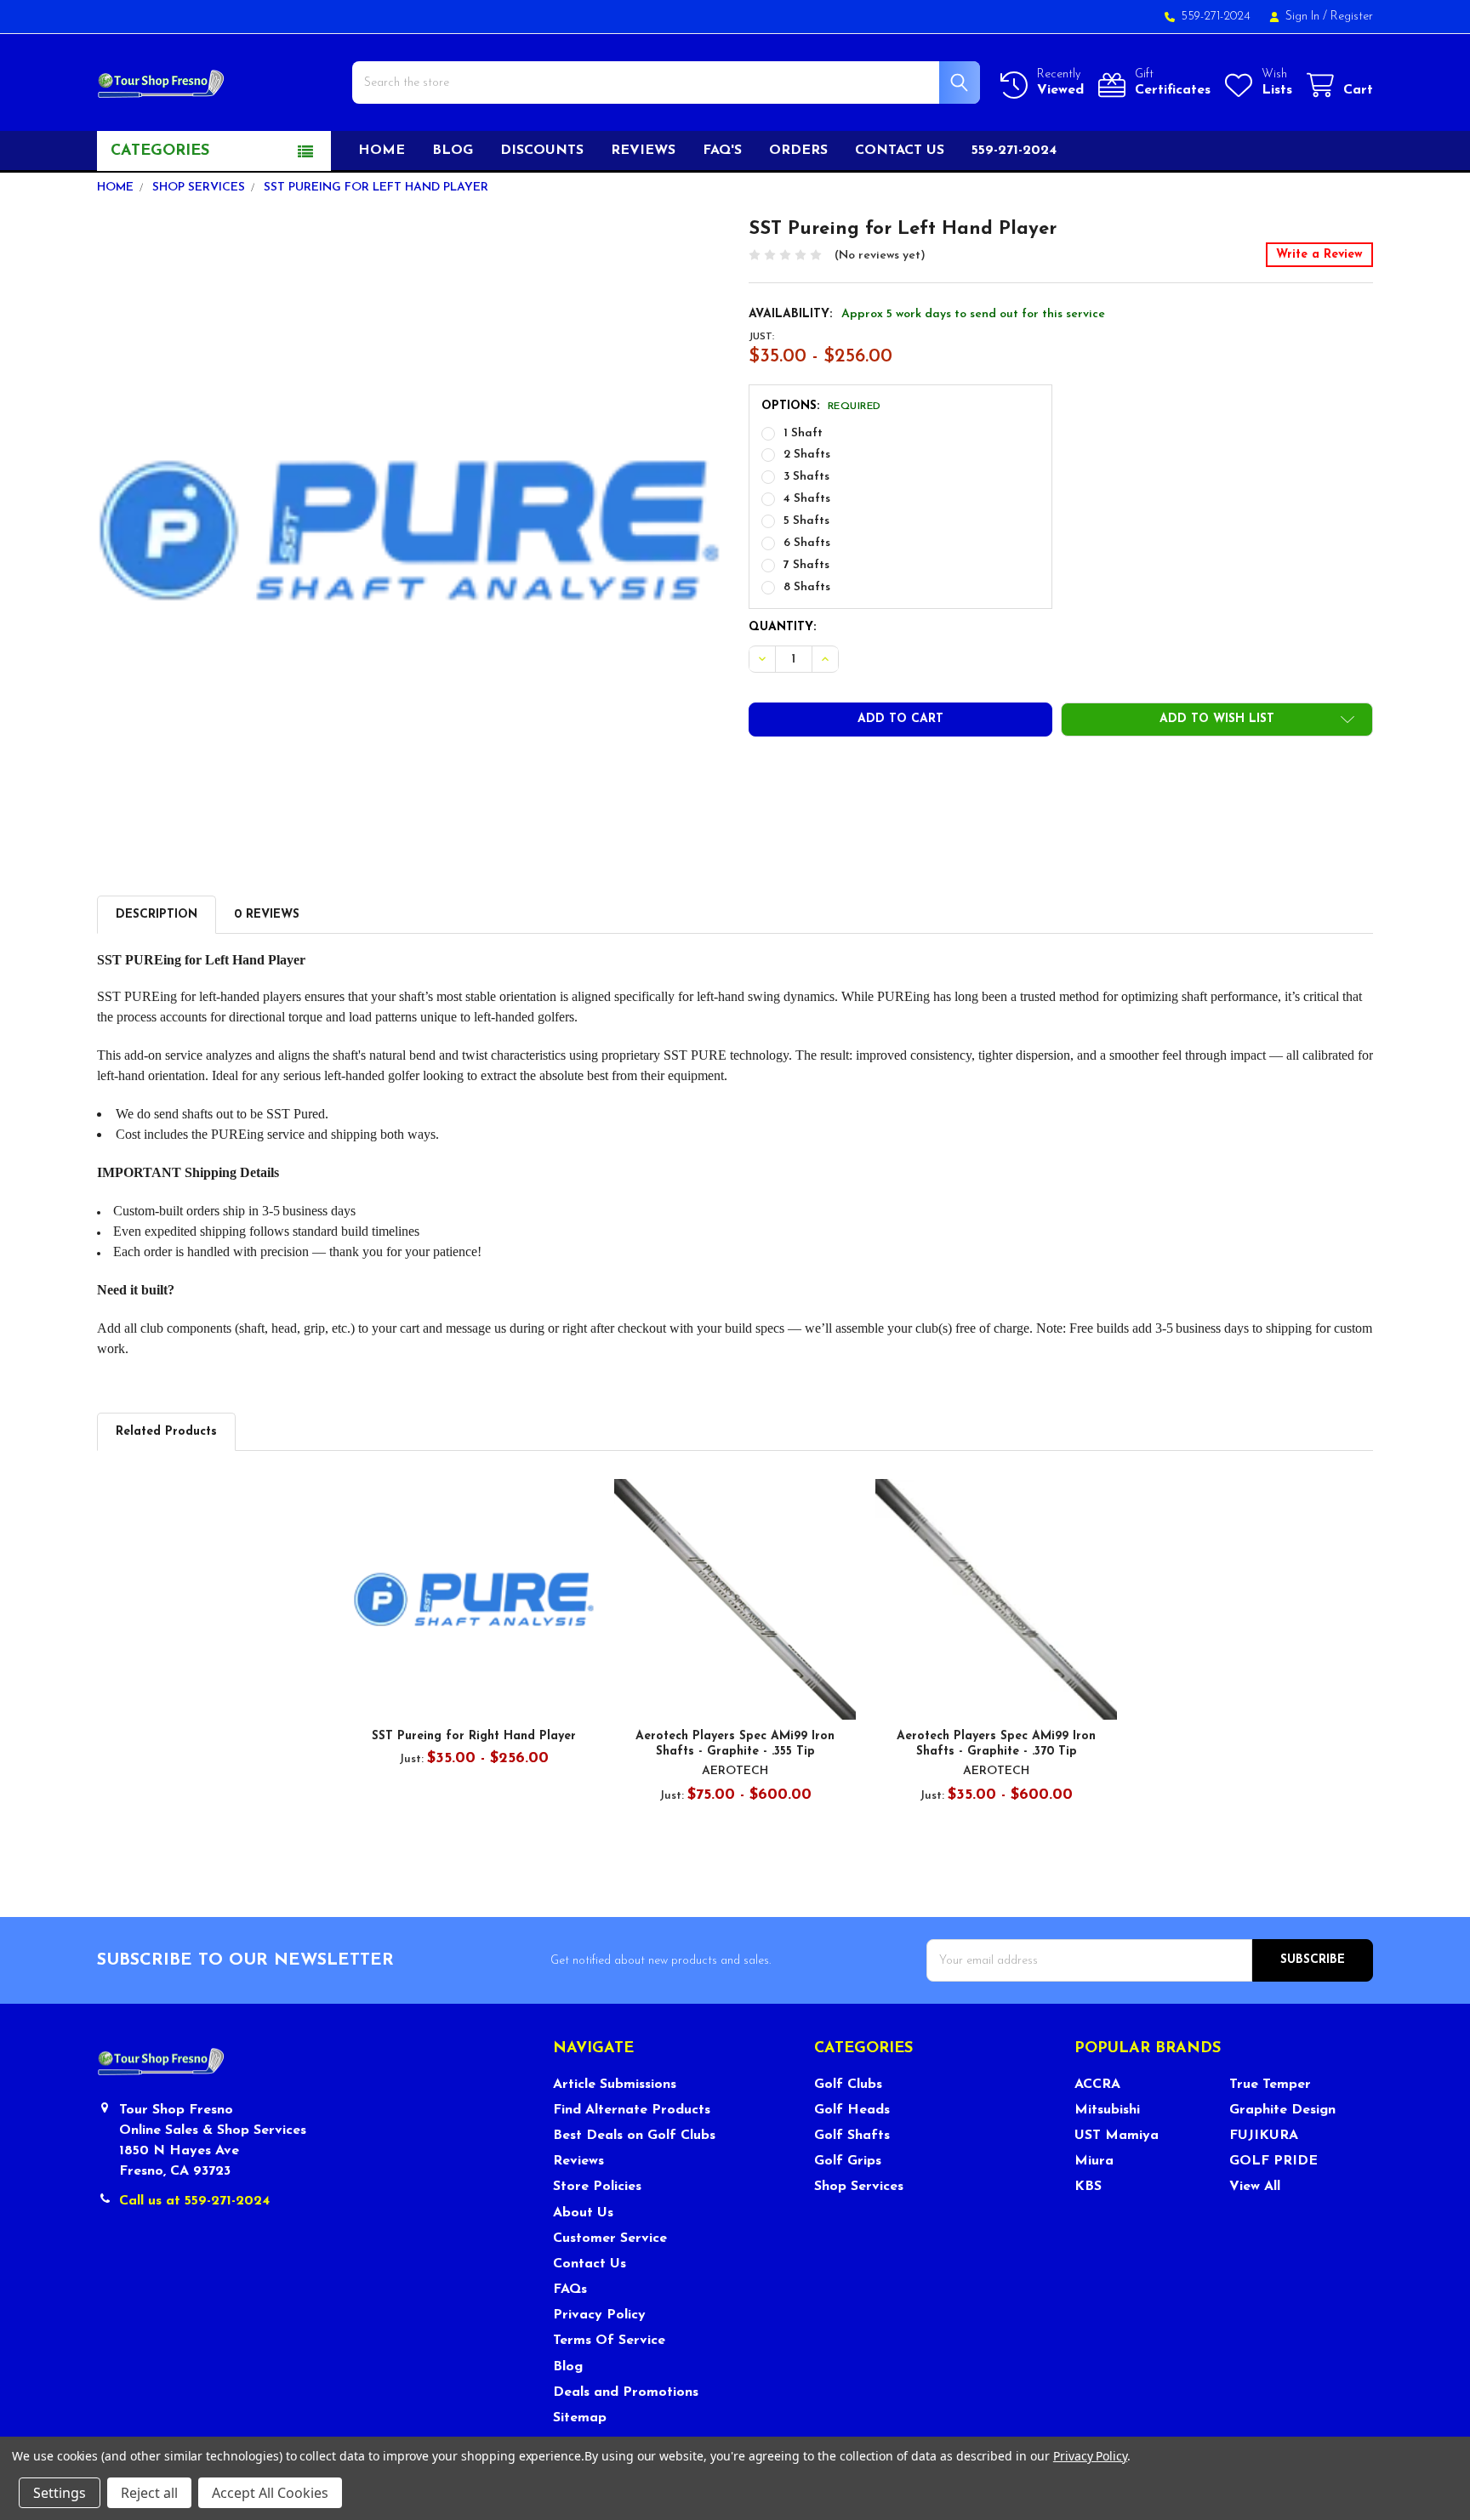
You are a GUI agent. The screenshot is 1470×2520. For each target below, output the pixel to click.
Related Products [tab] (166, 1432)
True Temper (1270, 2085)
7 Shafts (806, 565)
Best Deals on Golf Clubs (634, 2136)
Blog (453, 151)
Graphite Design (1282, 2110)
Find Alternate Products (632, 2110)
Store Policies (597, 2187)
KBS (1088, 2187)
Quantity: (782, 627)
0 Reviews (267, 915)
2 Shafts (807, 455)
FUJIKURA (1264, 2136)
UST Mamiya (1117, 2136)
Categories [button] (160, 151)
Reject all (149, 2493)
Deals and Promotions (626, 2392)
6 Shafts (807, 543)
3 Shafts (806, 477)
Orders (798, 151)
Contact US (900, 151)
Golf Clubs (848, 2085)
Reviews (643, 151)
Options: (821, 406)
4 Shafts (807, 499)
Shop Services (859, 2187)
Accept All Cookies (270, 2493)
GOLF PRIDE (1273, 2161)
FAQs (570, 2290)
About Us (583, 2213)
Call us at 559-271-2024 (194, 2201)
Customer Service (610, 2238)
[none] (409, 530)
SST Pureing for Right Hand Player (474, 1736)
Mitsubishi (1107, 2110)
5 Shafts (806, 521)
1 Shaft (803, 433)
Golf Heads (852, 2110)
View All (1255, 2187)
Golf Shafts (852, 2136)
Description (157, 915)
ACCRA (1097, 2085)
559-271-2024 (1014, 151)
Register (1352, 17)
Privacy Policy (599, 2315)
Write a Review (1319, 255)
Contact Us (590, 2264)
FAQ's (722, 151)
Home (382, 151)
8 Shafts (807, 587)
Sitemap (580, 2418)
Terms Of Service (609, 2341)
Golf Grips (848, 2161)
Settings (60, 2493)
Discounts (542, 151)
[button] (1217, 720)
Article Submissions (615, 2085)
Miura (1094, 2161)
